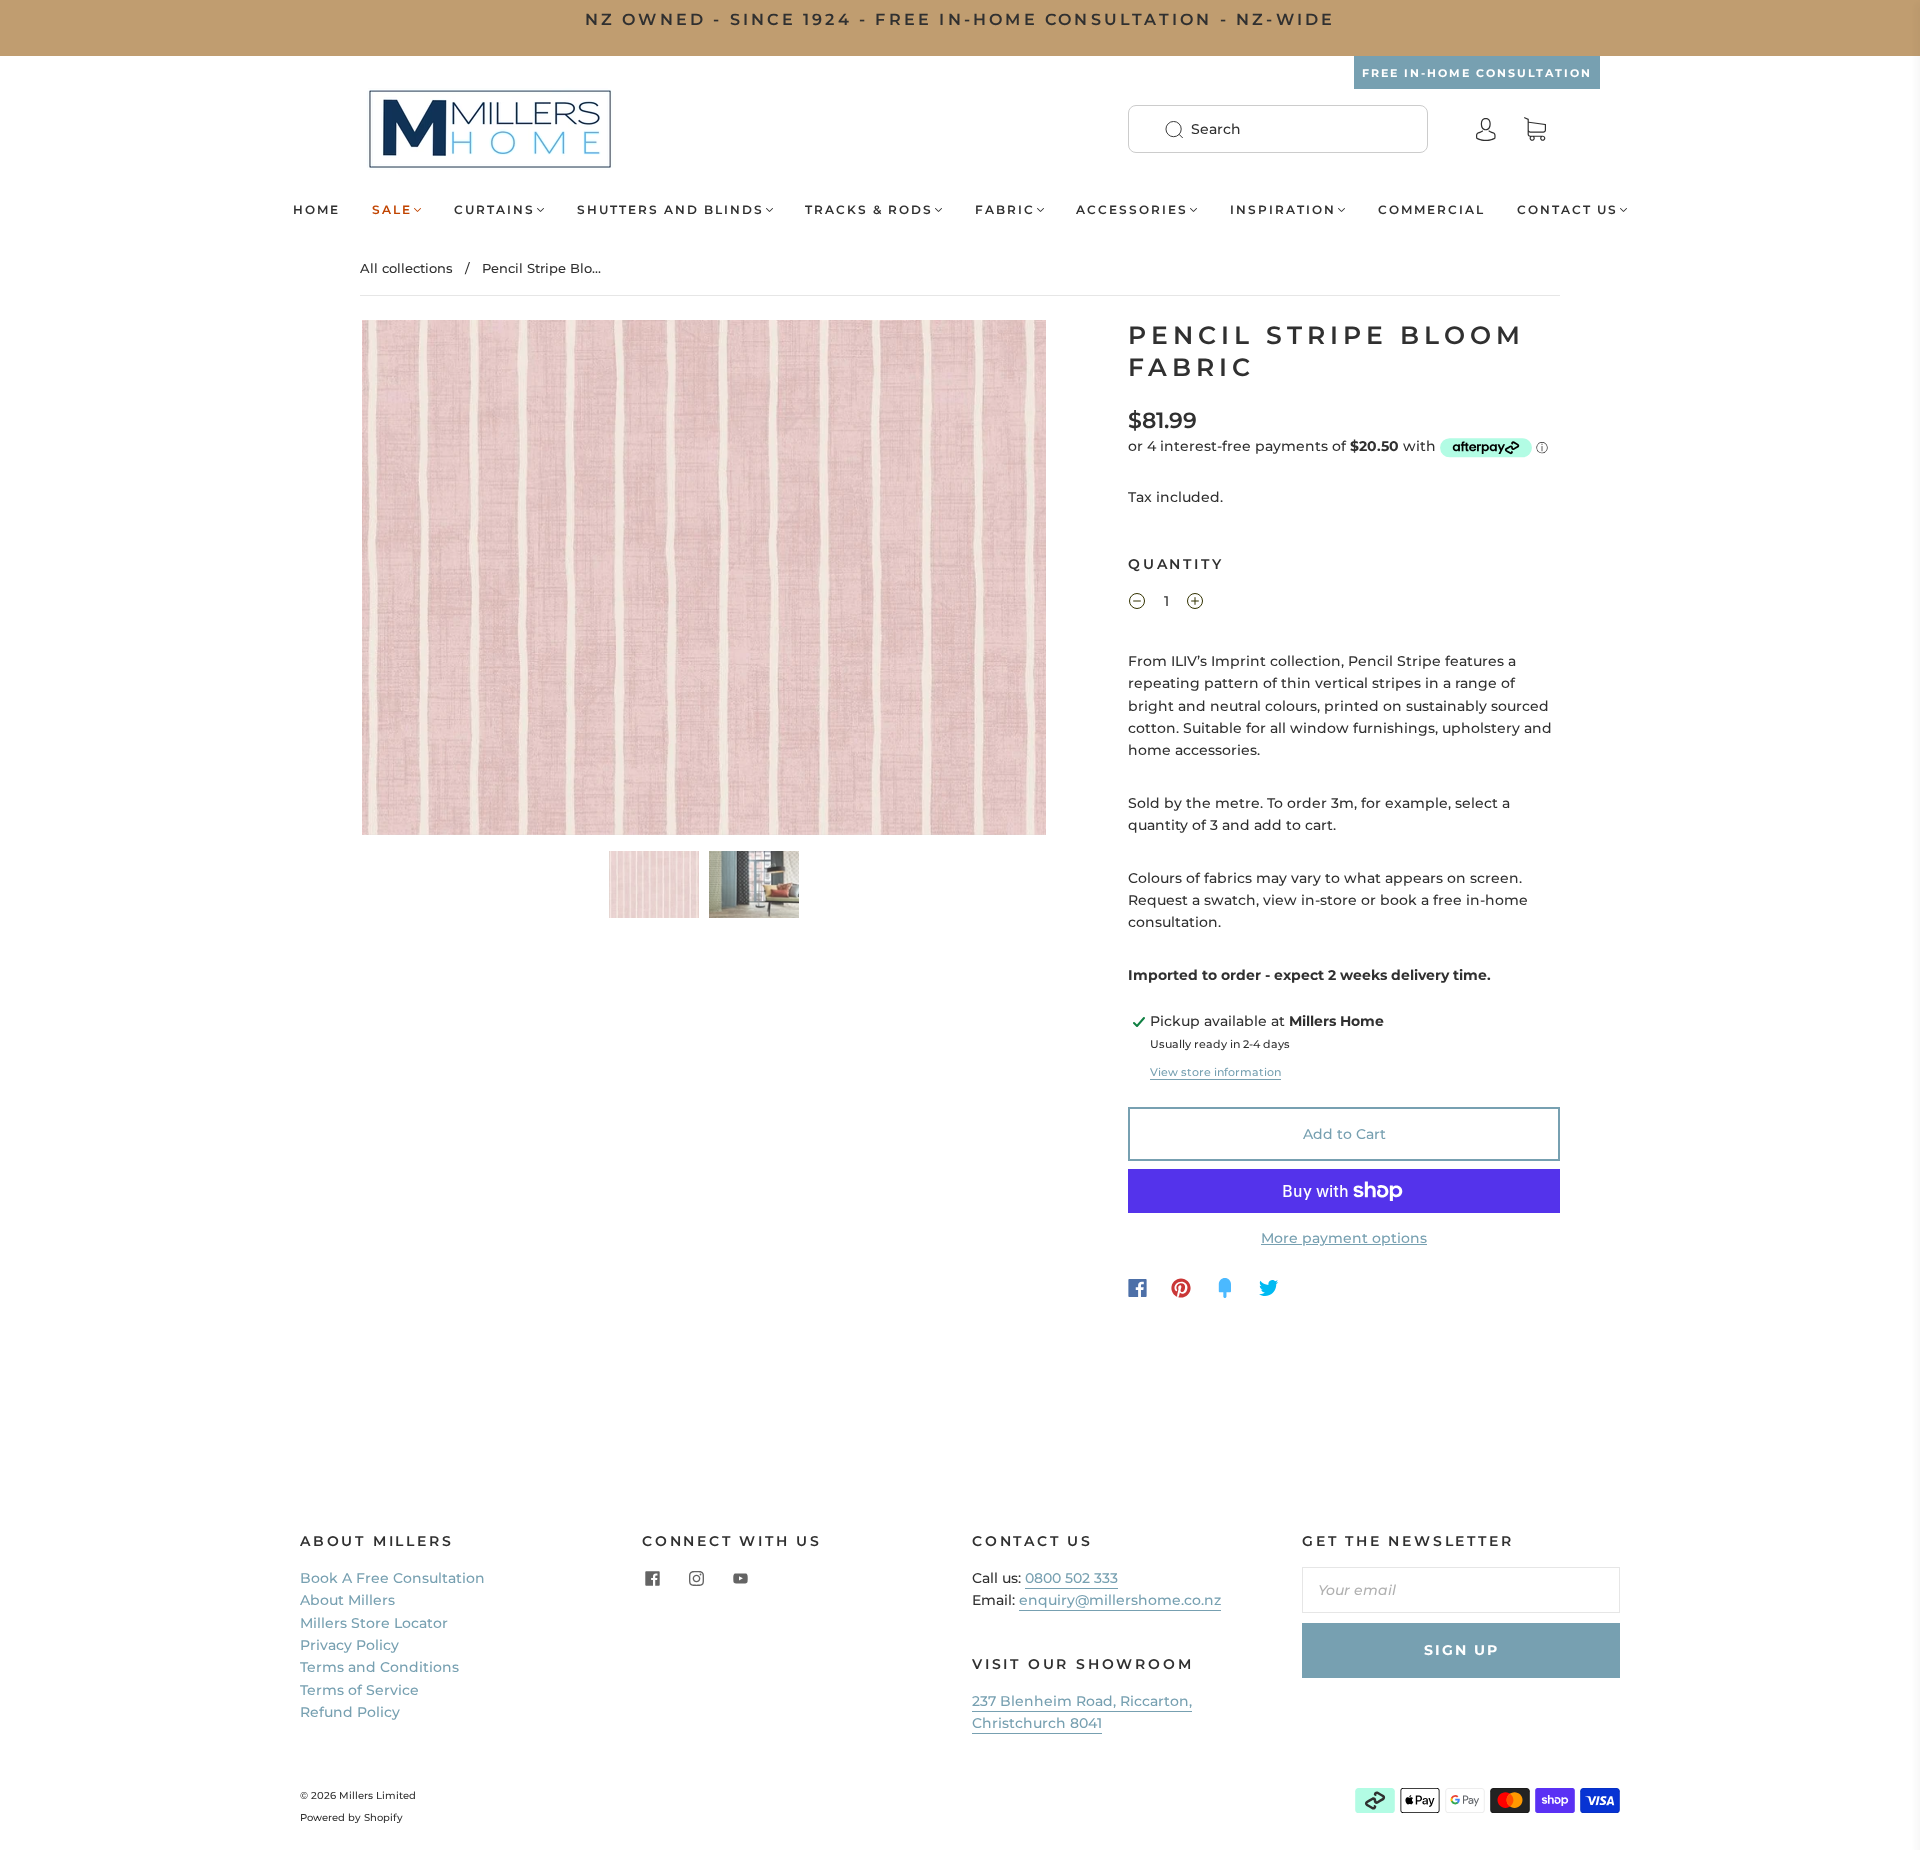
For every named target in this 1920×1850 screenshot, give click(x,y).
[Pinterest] (1181, 1288)
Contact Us (1567, 209)
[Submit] (1187, 129)
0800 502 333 (1071, 1578)
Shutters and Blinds (670, 209)
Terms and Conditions (379, 1667)
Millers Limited (377, 1795)
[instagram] (696, 1579)
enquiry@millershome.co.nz (1120, 1600)
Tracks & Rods (869, 209)
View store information (1215, 1072)
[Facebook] (1137, 1288)
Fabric (1005, 209)
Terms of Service (359, 1690)
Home (316, 209)
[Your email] (1461, 1590)
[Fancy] (1225, 1288)
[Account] (1486, 129)
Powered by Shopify (351, 1817)
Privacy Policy (349, 1645)
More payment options (1344, 1238)
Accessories (1132, 209)
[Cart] (1535, 130)
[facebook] (652, 1579)
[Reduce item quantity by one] (1137, 604)
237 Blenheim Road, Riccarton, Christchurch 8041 (1082, 1712)
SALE (392, 209)
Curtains (494, 209)
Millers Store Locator (374, 1623)
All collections (406, 268)
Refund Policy (350, 1712)
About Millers (347, 1600)
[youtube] (740, 1579)
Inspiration (1283, 209)
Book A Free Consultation (392, 1578)
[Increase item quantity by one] (1195, 604)
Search (1216, 129)
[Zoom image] (704, 581)
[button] (430, 581)
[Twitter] (1269, 1288)
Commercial (1431, 209)
